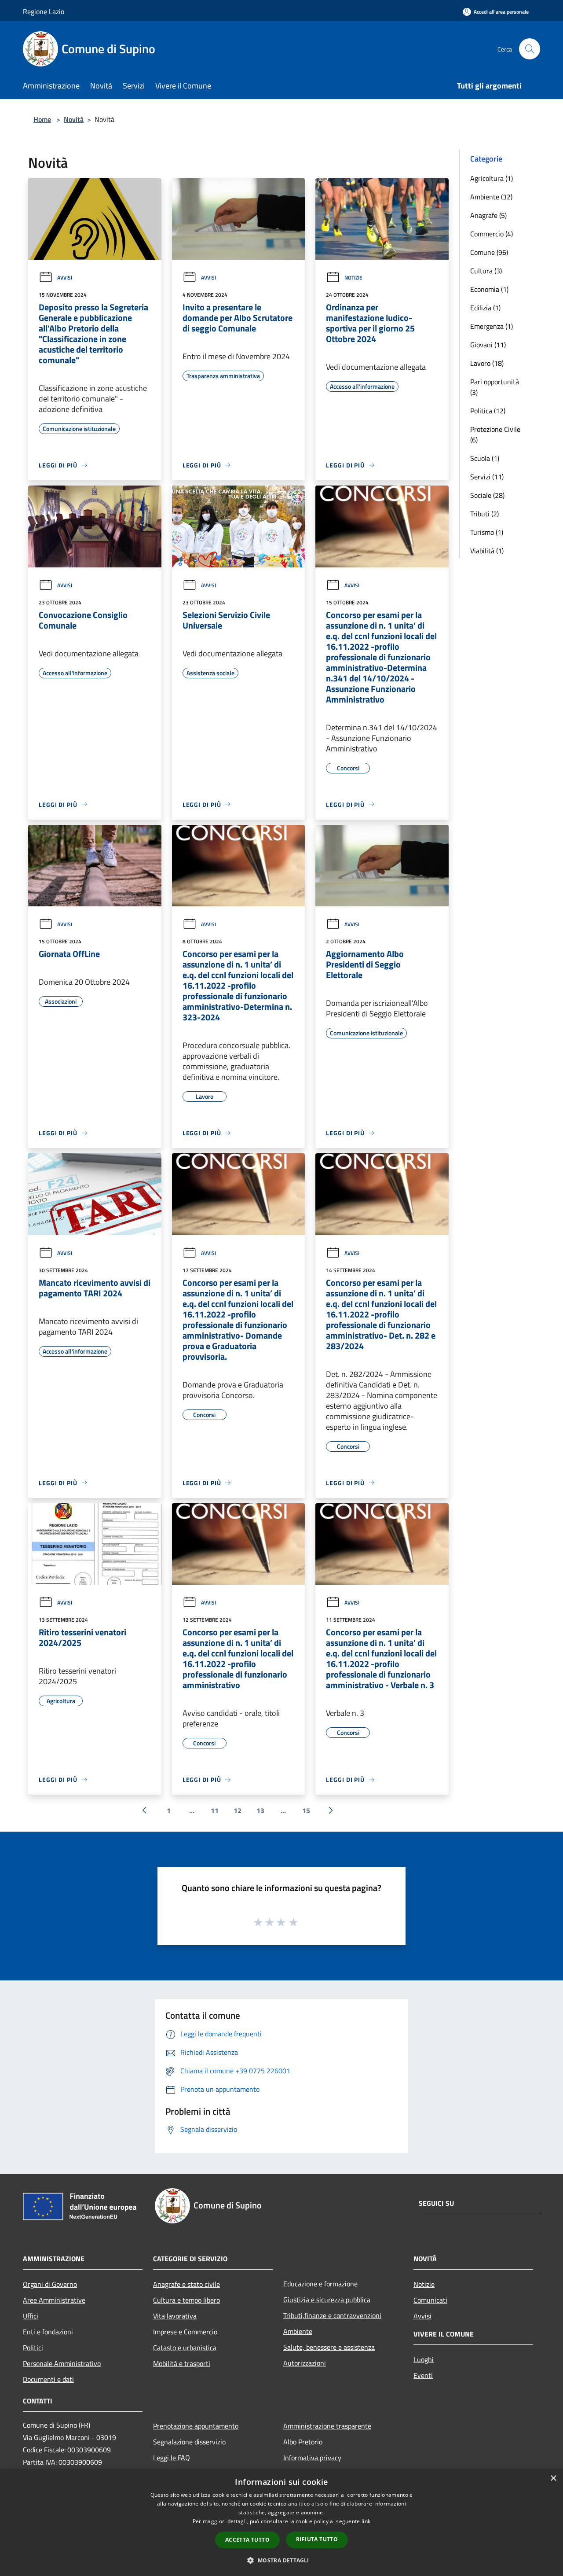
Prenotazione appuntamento (196, 2426)
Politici (33, 2348)
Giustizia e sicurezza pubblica (327, 2300)
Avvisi (65, 278)
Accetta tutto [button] (247, 2540)
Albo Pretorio (303, 2442)
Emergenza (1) (492, 326)
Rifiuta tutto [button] (317, 2539)
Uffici (31, 2316)
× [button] (553, 2478)
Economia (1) (489, 289)
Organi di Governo (50, 2284)
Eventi (423, 2375)
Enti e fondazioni (48, 2332)
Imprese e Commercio (185, 2332)
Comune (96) (489, 252)
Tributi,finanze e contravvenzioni (332, 2315)
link (366, 2521)
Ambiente (298, 2331)
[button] (281, 2560)
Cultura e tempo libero (186, 2300)
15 (306, 1811)
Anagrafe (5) (488, 215)
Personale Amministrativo (62, 2363)
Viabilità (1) (487, 551)
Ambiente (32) (491, 197)
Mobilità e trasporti (182, 2363)
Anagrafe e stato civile (186, 2284)
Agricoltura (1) (492, 178)
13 (260, 1811)
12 (238, 1811)
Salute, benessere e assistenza (329, 2347)
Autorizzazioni (305, 2363)
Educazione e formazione (320, 2284)
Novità (74, 119)
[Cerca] (530, 49)
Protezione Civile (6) (495, 434)
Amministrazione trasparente (327, 2426)
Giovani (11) (488, 345)
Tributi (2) (484, 514)
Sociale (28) (487, 495)
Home (42, 119)
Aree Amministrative (54, 2300)
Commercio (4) (492, 234)
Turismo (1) (487, 532)
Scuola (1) (485, 458)
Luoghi (424, 2359)
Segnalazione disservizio (189, 2442)
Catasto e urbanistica (185, 2348)
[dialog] (281, 2523)
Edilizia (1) (485, 308)
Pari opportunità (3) (495, 387)
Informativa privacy (312, 2458)
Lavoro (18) (487, 363)
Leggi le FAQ (172, 2458)
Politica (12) (488, 411)
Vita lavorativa (175, 2316)
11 (215, 1811)
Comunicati (430, 2300)
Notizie (353, 278)
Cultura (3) (486, 271)
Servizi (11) (487, 477)
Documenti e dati (48, 2379)
